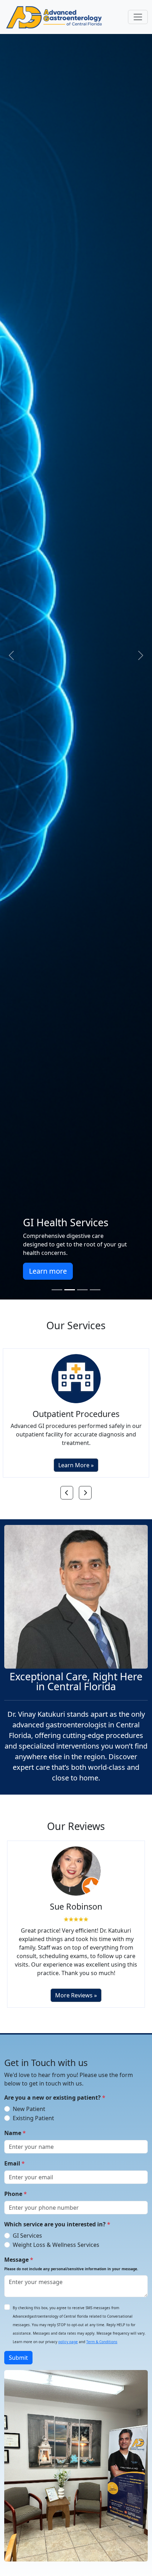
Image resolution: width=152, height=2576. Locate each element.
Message (71, 2256)
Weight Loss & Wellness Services (56, 2237)
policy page (68, 2334)
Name (15, 2125)
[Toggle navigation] (138, 17)
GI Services (27, 2228)
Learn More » (76, 1457)
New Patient (29, 2101)
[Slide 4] (95, 1290)
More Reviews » (76, 1987)
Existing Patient (33, 2110)
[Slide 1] (57, 1290)
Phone (16, 2186)
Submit (18, 2350)
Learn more (104, 1271)
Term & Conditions (102, 2334)
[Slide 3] (82, 1290)
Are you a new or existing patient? (55, 2090)
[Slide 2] (70, 1290)
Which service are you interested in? (57, 2216)
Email (14, 2156)
